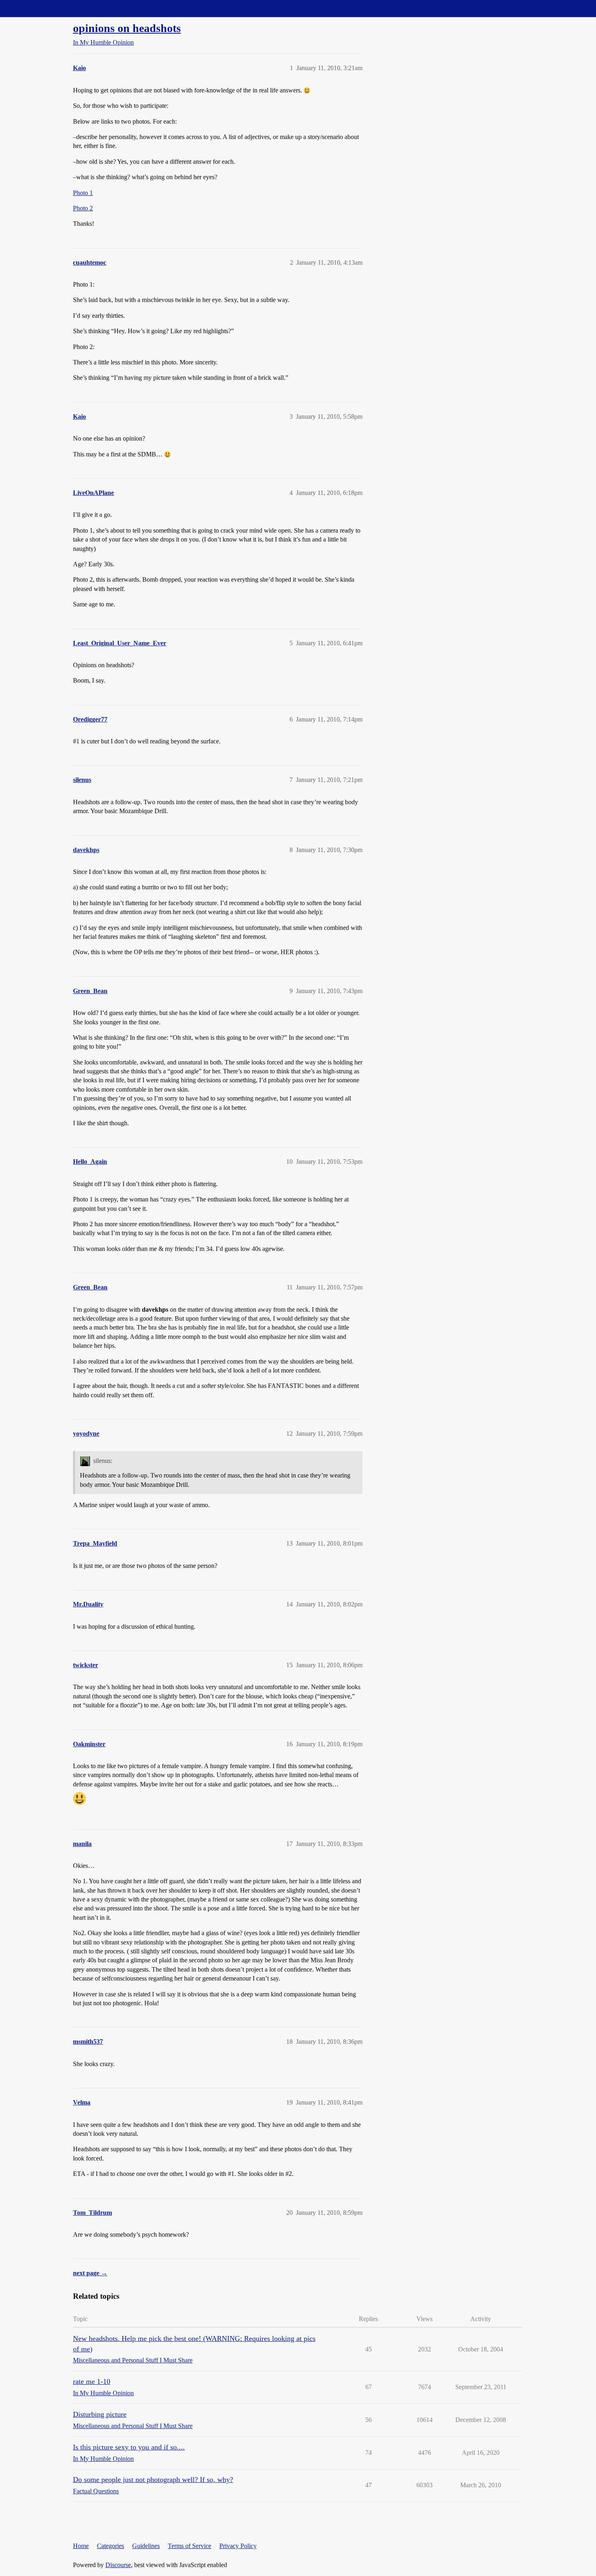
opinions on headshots (127, 28)
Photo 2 (83, 208)
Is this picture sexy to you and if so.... (129, 2447)
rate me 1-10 (92, 2381)
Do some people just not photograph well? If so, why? (153, 2480)
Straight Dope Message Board (43, 8)
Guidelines (146, 2546)
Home (81, 2546)
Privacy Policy (238, 2546)
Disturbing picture (100, 2414)
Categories (110, 2546)
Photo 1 (83, 193)
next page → (90, 2273)
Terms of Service (190, 2546)
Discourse (118, 2565)
